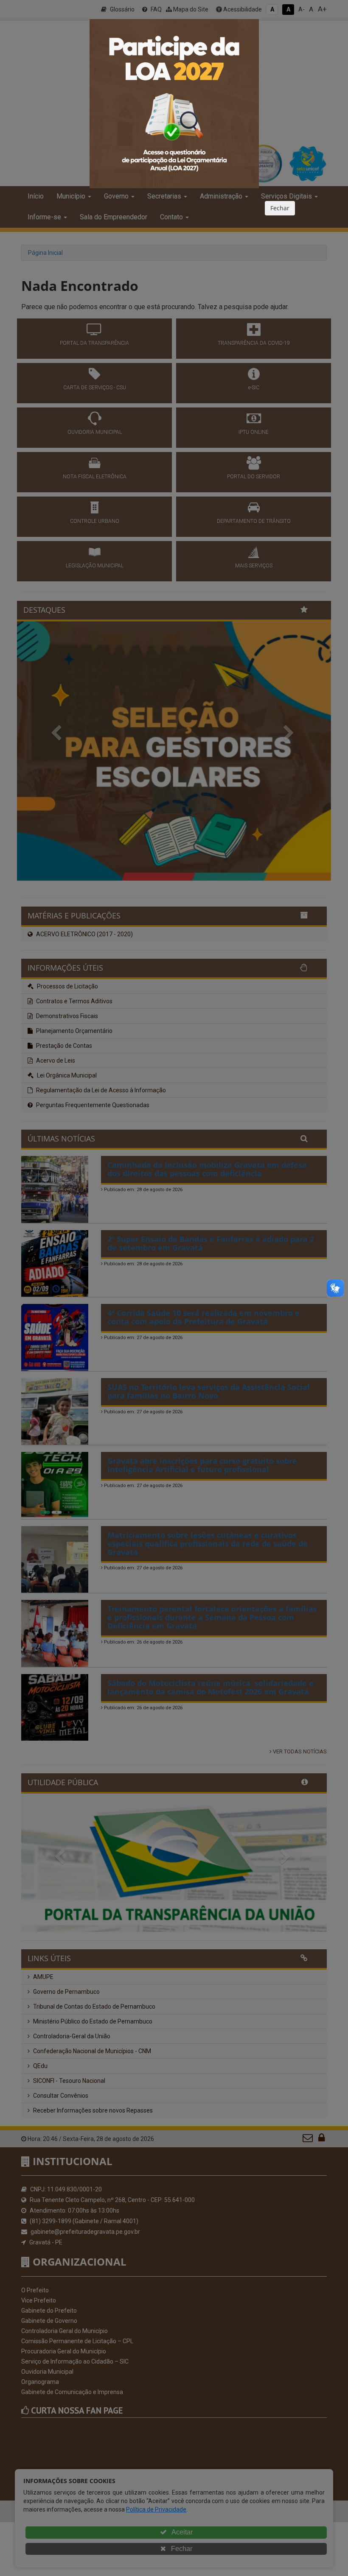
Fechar (280, 208)
